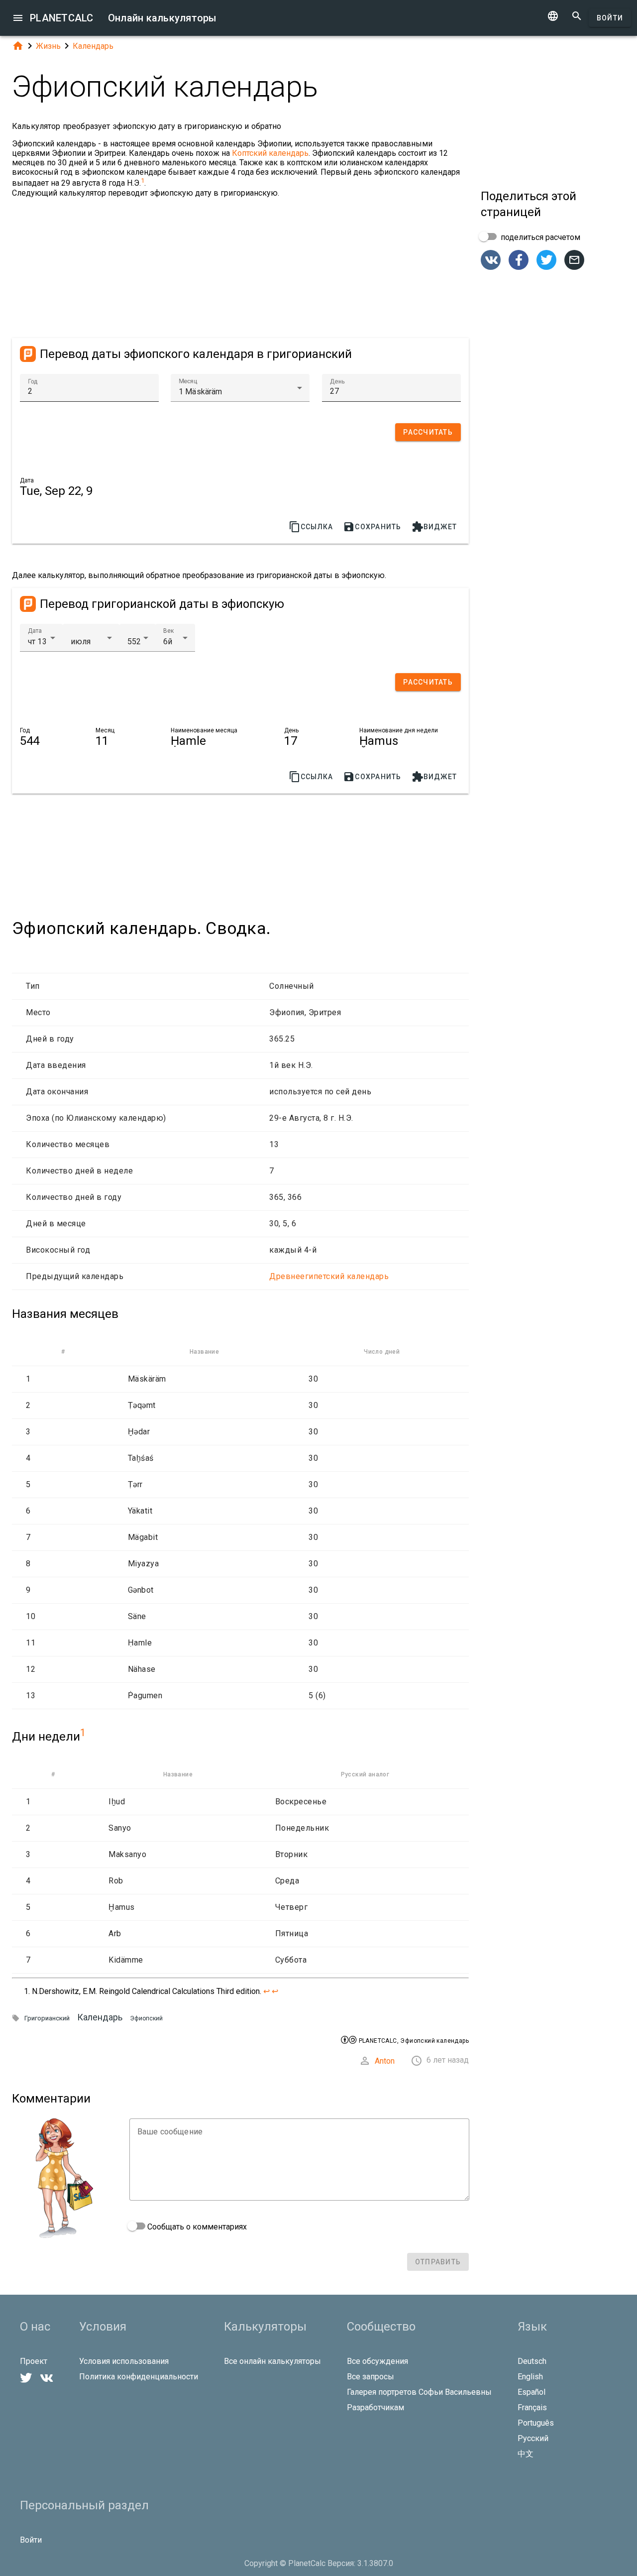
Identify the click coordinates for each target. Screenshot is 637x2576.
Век (168, 631)
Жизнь (48, 46)
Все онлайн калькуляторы (272, 2361)
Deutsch (532, 2361)
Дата (35, 631)
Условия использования (124, 2361)
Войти (610, 18)
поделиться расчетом (539, 237)
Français (532, 2407)
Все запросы (371, 2377)
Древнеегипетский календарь (329, 1276)
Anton (385, 2061)
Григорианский (47, 2018)
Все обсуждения (377, 2361)
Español (531, 2392)
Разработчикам (375, 2407)
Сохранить (372, 527)
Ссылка (311, 527)
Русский (533, 2438)
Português (536, 2423)
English (530, 2377)
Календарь (93, 46)
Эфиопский (146, 2018)
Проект (34, 2361)
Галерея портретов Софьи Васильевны (419, 2392)
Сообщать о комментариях (196, 2227)
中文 (526, 2454)
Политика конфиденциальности (139, 2377)
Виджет (434, 527)
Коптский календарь (270, 153)
